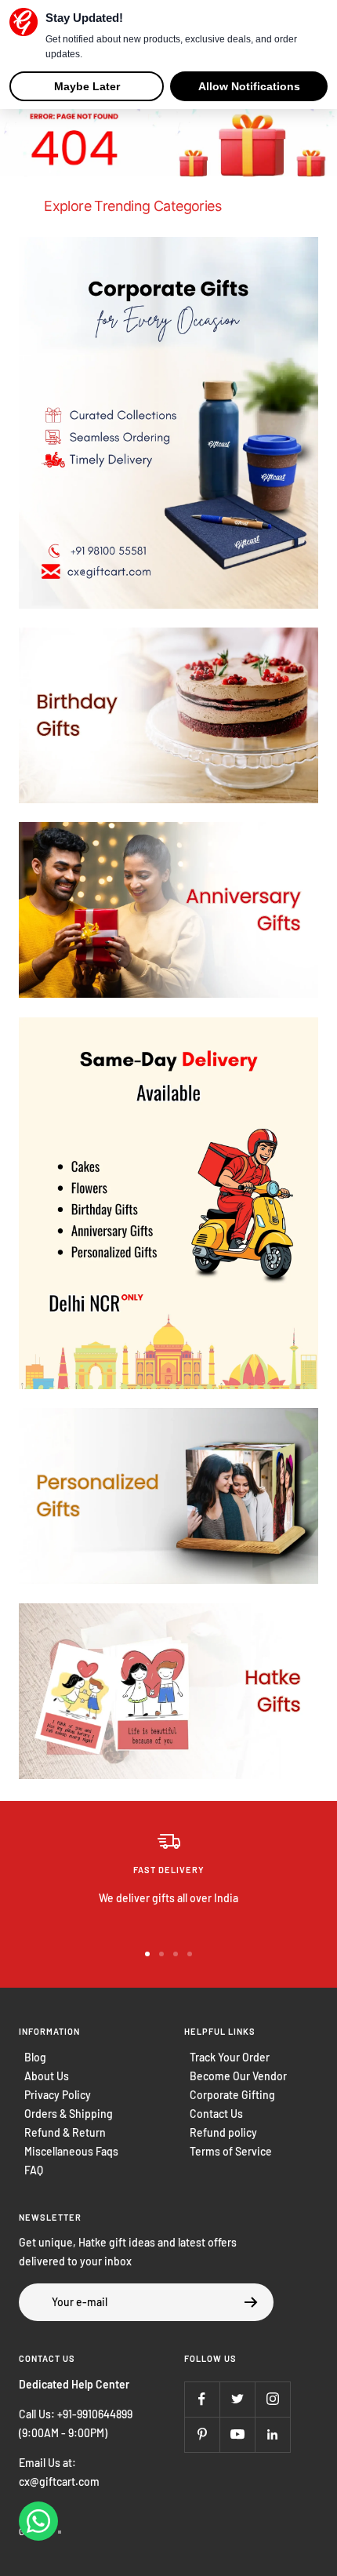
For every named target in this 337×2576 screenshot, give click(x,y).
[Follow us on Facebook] (202, 2399)
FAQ (34, 2170)
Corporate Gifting (232, 2095)
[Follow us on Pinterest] (202, 2434)
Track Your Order (230, 2057)
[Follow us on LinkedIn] (272, 2434)
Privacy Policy (58, 2095)
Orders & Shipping (69, 2114)
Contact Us (216, 2114)
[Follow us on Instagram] (272, 2399)
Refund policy (223, 2132)
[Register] (251, 2302)
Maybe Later (87, 86)
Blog (35, 2057)
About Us (47, 2076)
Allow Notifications (249, 86)
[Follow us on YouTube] (237, 2434)
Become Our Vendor (238, 2076)
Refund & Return (65, 2132)
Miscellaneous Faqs (71, 2151)
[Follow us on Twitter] (237, 2399)
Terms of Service (231, 2151)
